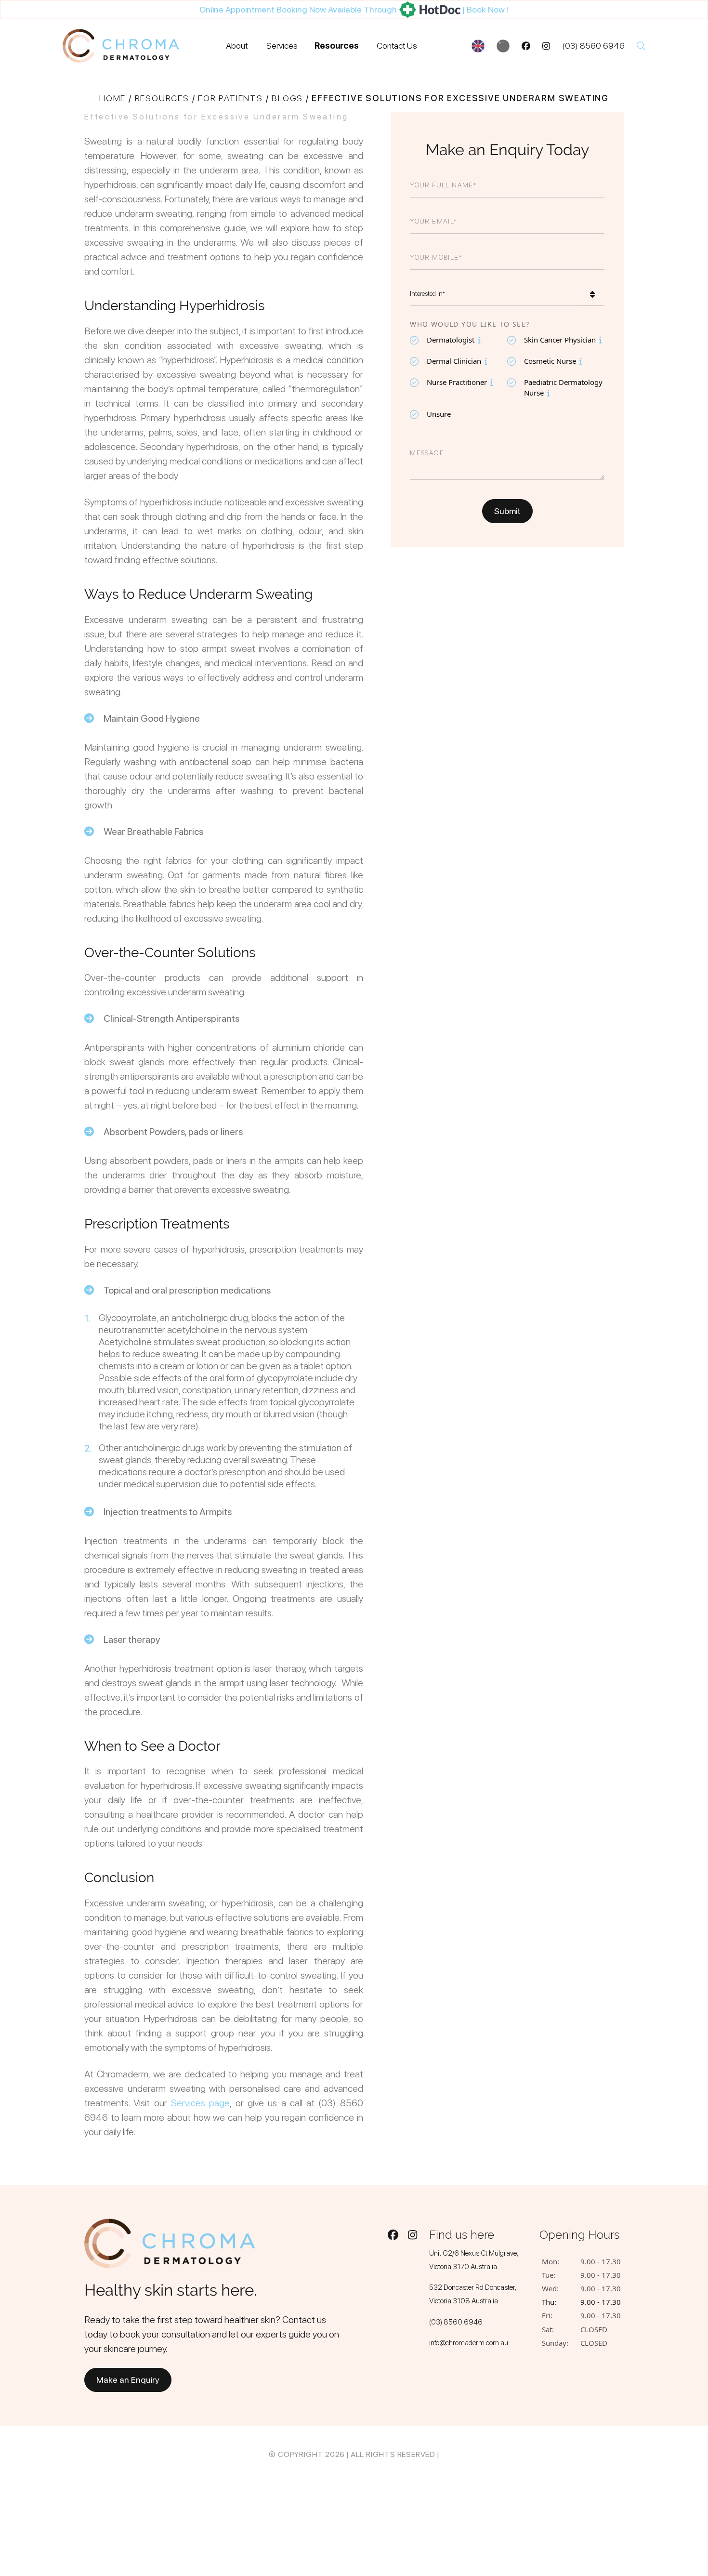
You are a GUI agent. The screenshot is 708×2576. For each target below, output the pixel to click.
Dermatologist (448, 339)
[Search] (641, 46)
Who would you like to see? (470, 324)
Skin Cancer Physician (555, 339)
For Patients (230, 98)
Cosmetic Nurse (547, 361)
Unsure (439, 414)
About (237, 46)
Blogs (287, 98)
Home (112, 98)
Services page (200, 2103)
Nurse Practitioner (454, 382)
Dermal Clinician (451, 361)
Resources (337, 46)
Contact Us (397, 46)
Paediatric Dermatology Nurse (557, 387)
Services (282, 46)
